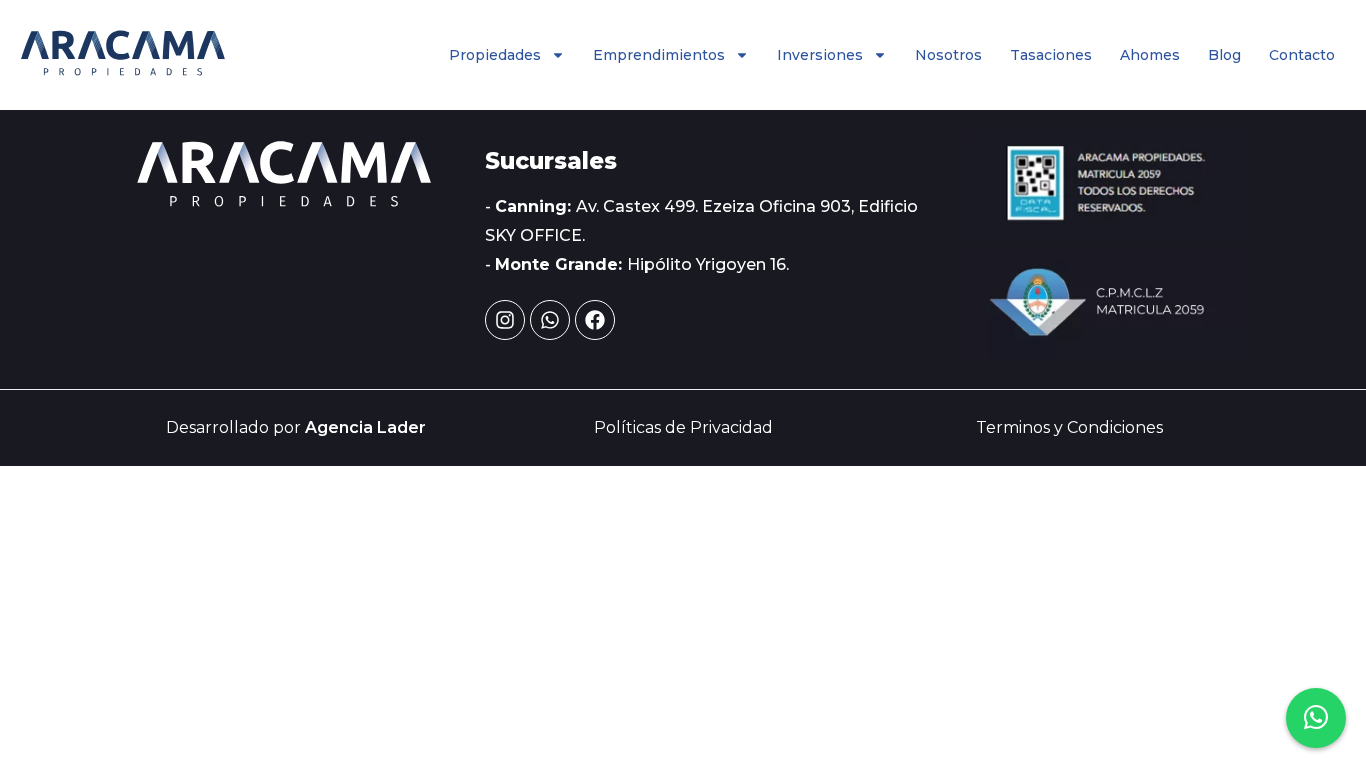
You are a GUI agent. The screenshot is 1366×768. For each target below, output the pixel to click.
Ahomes (1150, 55)
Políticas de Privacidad (683, 427)
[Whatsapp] (550, 320)
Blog (1224, 55)
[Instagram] (505, 320)
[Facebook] (595, 320)
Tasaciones (1051, 55)
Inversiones (820, 55)
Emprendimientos (659, 55)
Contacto (1302, 55)
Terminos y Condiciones (1069, 427)
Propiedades (495, 55)
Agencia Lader (365, 427)
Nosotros (948, 55)
